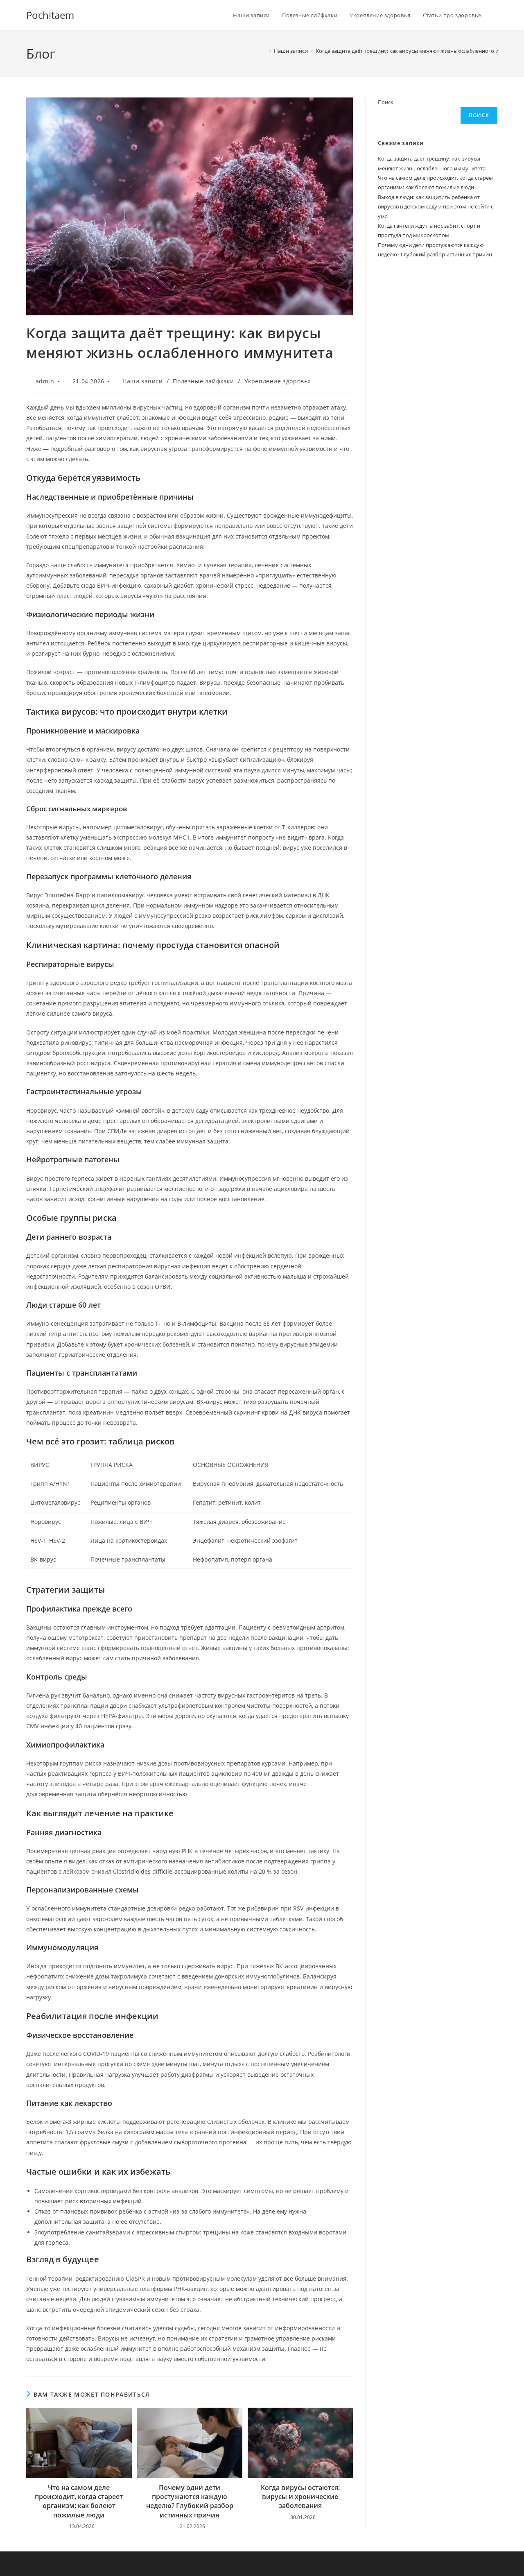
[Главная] (264, 51)
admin (45, 381)
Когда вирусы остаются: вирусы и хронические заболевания (300, 2497)
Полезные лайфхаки (203, 381)
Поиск (386, 102)
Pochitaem (50, 15)
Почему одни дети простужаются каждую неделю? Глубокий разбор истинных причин (190, 2501)
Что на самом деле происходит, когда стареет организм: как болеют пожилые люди (79, 2501)
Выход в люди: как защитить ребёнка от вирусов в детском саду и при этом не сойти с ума (436, 207)
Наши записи (143, 381)
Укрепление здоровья (278, 381)
